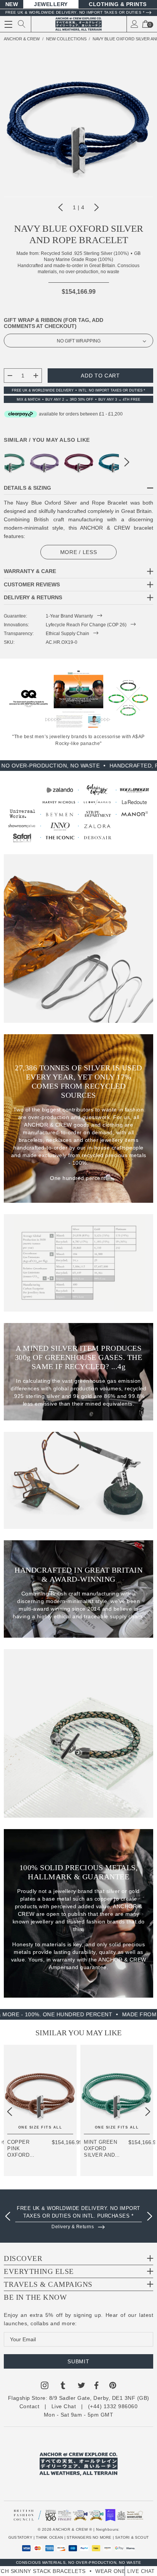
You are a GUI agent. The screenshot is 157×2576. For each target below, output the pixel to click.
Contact (30, 2406)
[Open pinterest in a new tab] (113, 2387)
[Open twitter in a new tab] (82, 2387)
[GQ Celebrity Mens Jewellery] (29, 698)
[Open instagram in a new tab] (45, 2387)
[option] (78, 2215)
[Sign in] (135, 24)
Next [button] (96, 207)
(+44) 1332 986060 (113, 2406)
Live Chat (64, 2406)
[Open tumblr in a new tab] (63, 2387)
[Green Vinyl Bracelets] (128, 698)
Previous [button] (61, 207)
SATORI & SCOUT (132, 2537)
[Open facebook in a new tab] (96, 2387)
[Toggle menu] (8, 24)
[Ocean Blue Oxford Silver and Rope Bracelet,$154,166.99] (113, 462)
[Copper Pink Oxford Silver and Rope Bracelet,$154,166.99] (40, 2089)
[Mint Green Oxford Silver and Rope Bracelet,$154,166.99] (117, 2089)
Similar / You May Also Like (47, 440)
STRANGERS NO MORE (89, 2537)
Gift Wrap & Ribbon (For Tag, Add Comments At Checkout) (54, 323)
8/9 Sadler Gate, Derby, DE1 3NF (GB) (99, 2398)
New (12, 4)
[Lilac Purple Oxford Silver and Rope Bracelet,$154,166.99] (45, 462)
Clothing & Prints (118, 4)
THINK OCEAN (49, 2537)
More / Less (79, 552)
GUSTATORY (20, 2537)
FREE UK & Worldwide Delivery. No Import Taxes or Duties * (75, 12)
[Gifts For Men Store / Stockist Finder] (78, 814)
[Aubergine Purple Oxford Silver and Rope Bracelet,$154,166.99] (79, 462)
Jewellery (51, 4)
